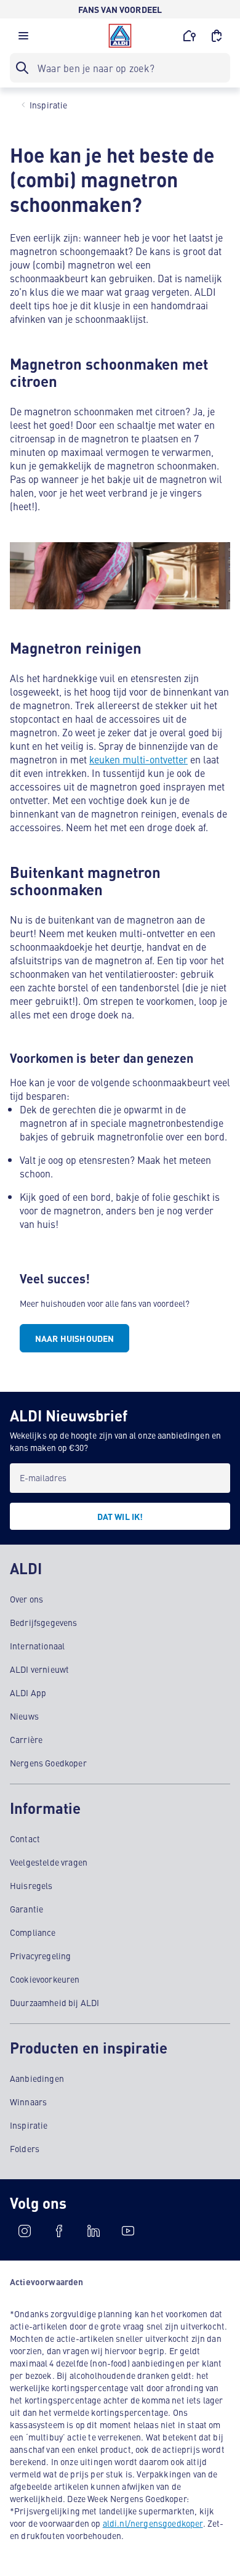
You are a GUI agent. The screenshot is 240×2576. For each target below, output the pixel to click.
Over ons (26, 1599)
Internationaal (37, 1646)
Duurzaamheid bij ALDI (54, 2002)
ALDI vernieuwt (39, 1669)
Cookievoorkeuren (45, 1979)
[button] (23, 39)
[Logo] (120, 36)
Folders (25, 2148)
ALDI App (28, 1692)
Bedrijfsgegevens (44, 1622)
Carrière (26, 1739)
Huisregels (31, 1885)
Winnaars (28, 2102)
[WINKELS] (190, 36)
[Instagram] (25, 2231)
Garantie (26, 1909)
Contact (25, 1839)
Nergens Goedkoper (48, 1763)
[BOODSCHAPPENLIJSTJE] (217, 36)
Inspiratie (29, 2125)
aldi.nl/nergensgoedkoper (153, 2523)
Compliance (33, 1932)
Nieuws (24, 1716)
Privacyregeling (40, 1956)
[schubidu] (59, 2231)
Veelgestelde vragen (49, 1862)
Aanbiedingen (37, 2078)
